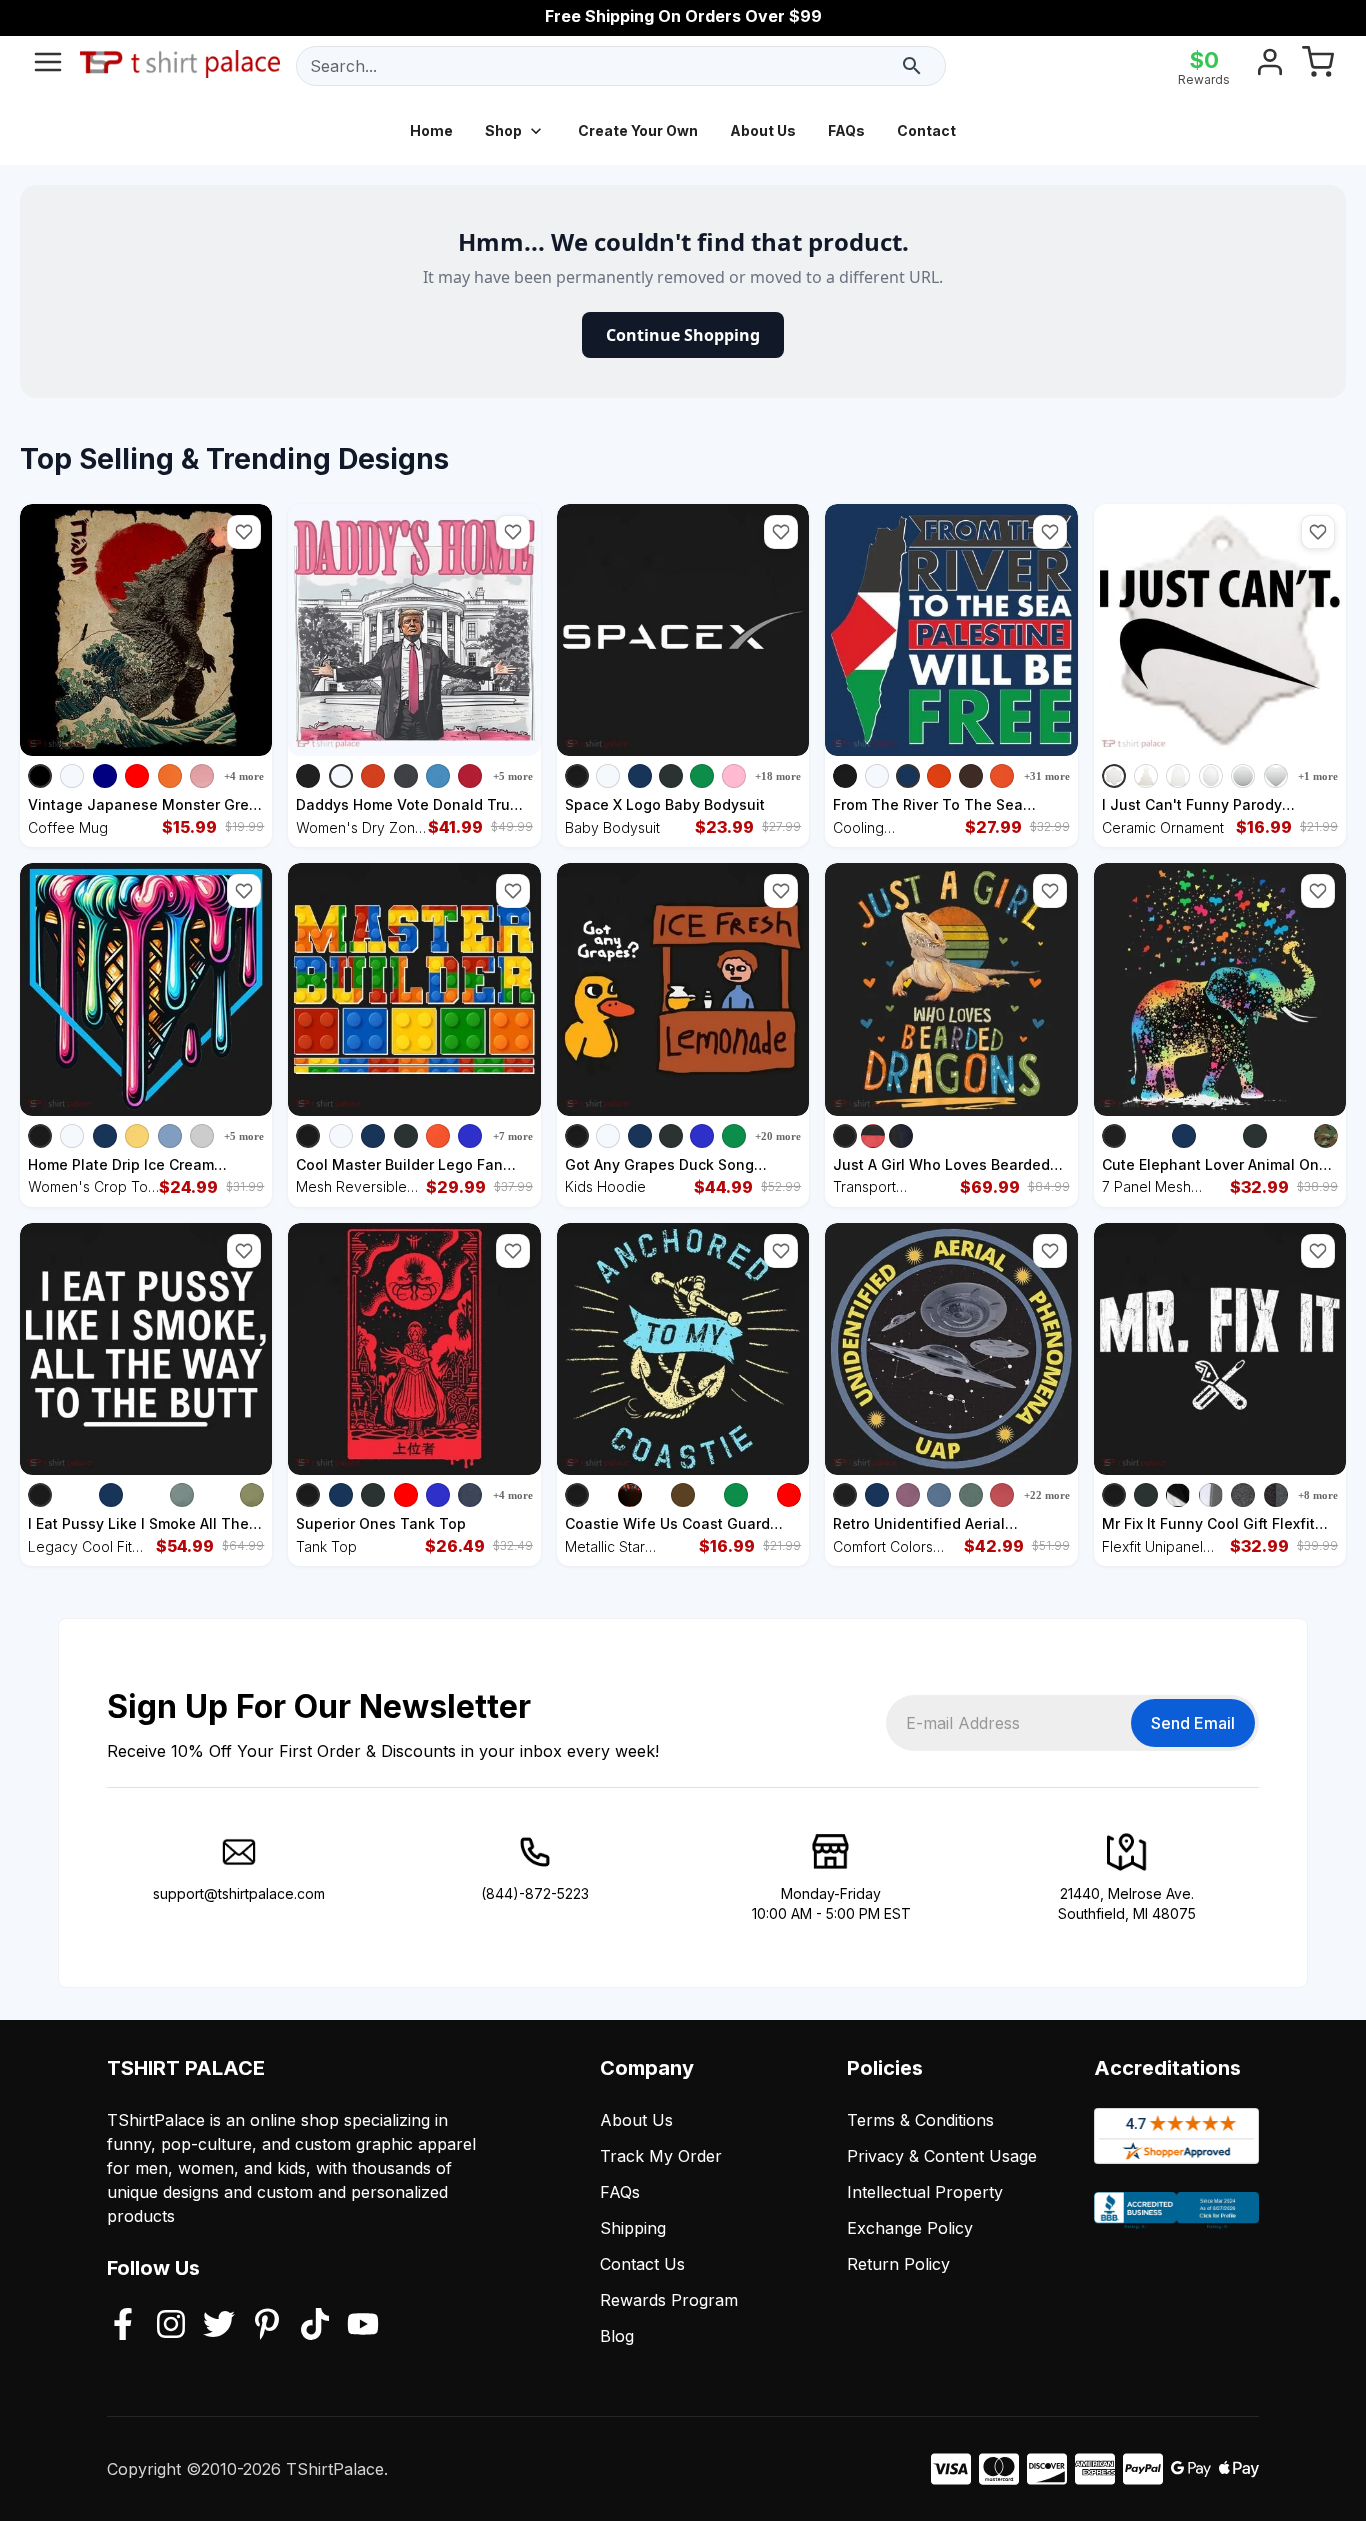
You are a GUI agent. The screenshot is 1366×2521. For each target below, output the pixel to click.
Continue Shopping (683, 335)
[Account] (1270, 66)
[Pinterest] (267, 2326)
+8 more (1318, 1495)
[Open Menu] (48, 66)
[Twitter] (219, 2326)
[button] (244, 532)
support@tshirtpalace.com (239, 1893)
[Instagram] (171, 2326)
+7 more (513, 1136)
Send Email (1193, 1723)
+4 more (244, 776)
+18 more (778, 776)
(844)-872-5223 (535, 1893)
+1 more (1318, 776)
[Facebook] (123, 2326)
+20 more (778, 1136)
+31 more (1047, 776)
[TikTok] (315, 2326)
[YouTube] (363, 2326)
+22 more (1047, 1495)
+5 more (513, 776)
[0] (1318, 66)
